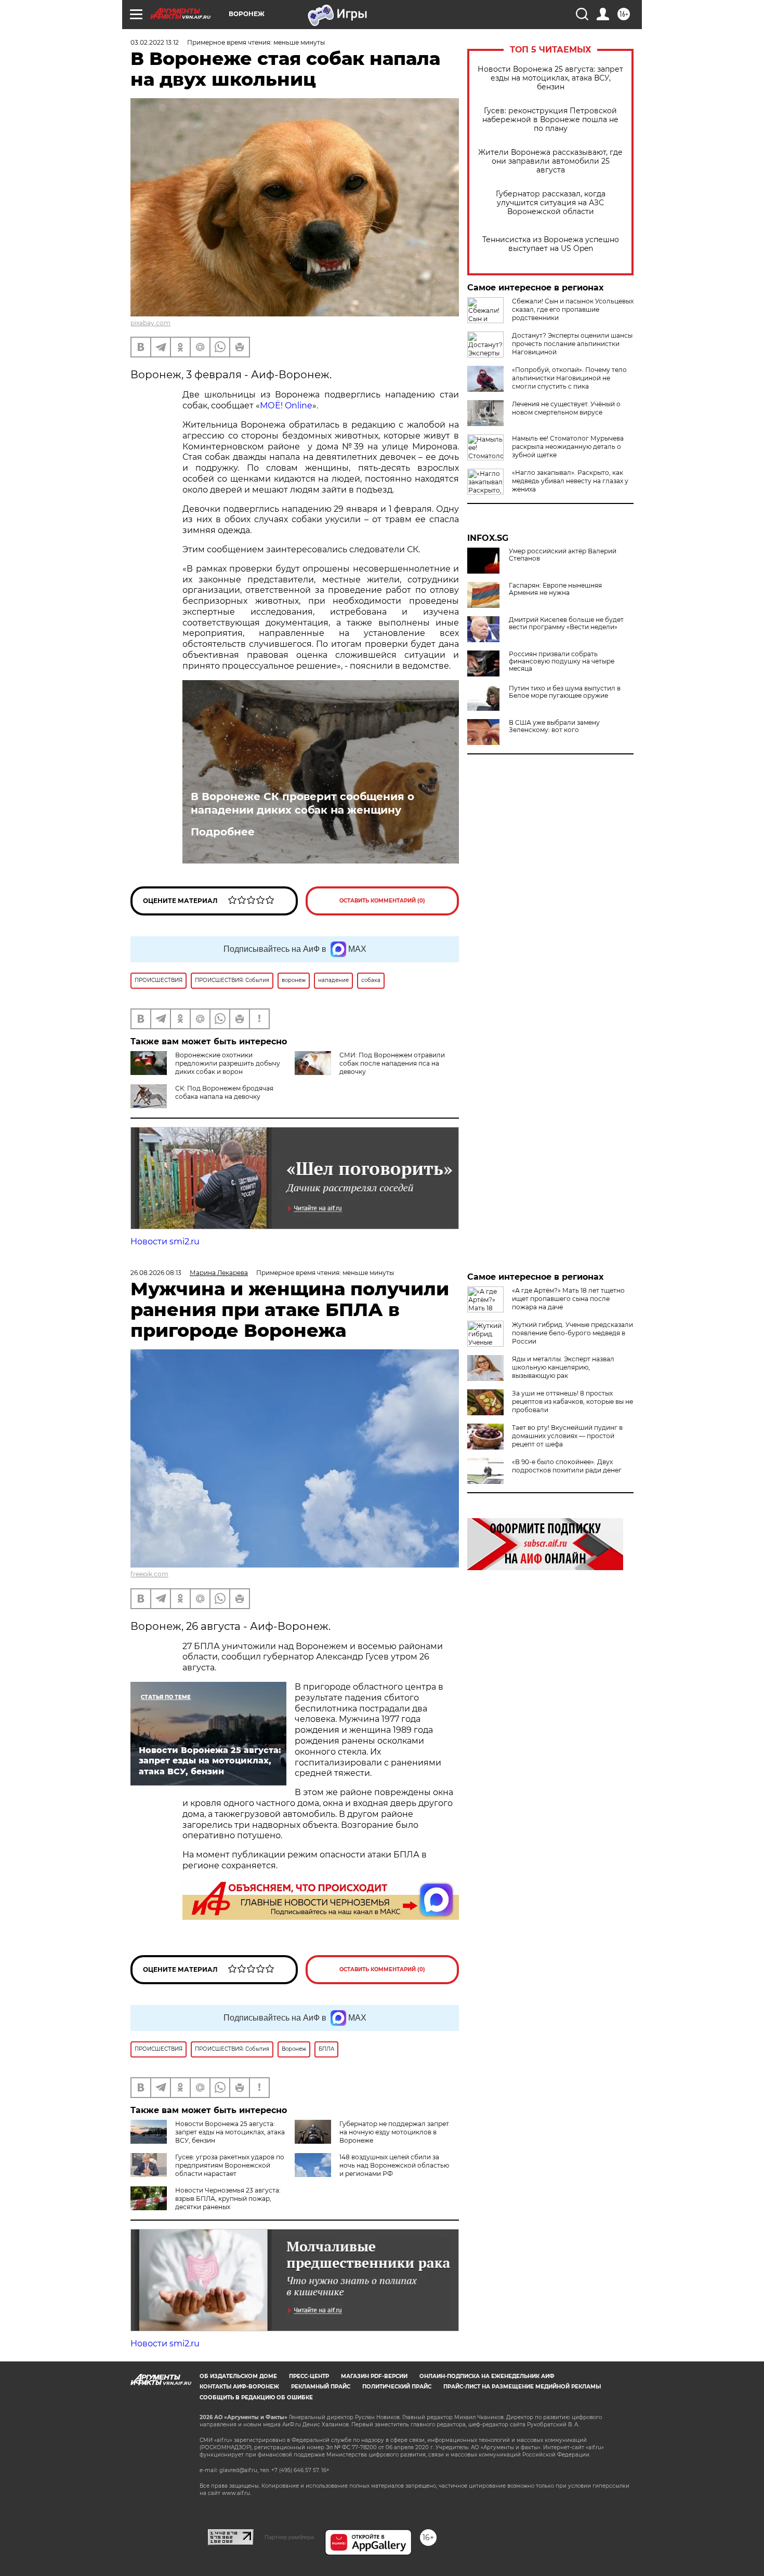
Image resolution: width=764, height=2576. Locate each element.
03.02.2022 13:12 (155, 42)
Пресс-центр (309, 2376)
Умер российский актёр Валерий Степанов (563, 555)
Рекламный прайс (321, 2387)
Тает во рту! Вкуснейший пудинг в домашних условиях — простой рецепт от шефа (567, 1436)
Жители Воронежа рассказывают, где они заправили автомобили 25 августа (550, 161)
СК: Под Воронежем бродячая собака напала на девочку (224, 1092)
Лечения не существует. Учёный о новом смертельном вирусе (566, 408)
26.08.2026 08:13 (156, 1273)
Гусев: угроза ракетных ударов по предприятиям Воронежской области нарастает (230, 2165)
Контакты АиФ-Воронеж (239, 2387)
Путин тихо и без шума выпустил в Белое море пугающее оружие (565, 692)
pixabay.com (150, 323)
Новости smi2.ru (165, 1241)
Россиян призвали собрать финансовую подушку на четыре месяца (562, 661)
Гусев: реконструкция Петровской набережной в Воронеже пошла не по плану (550, 120)
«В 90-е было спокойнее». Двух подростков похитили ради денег (567, 1466)
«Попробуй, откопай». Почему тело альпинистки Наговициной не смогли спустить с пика (569, 378)
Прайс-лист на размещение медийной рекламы (522, 2387)
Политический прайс (397, 2387)
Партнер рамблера (289, 2537)
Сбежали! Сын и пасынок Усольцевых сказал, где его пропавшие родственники (573, 309)
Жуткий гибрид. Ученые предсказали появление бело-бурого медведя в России (572, 1333)
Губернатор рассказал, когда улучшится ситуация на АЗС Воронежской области (551, 203)
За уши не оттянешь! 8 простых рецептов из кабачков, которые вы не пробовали (572, 1402)
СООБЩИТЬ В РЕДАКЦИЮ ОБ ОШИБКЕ (256, 2398)
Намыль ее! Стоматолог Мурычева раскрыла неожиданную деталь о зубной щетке (568, 447)
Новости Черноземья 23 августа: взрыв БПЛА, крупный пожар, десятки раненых (228, 2199)
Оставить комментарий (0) (382, 901)
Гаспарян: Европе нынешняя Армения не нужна (555, 589)
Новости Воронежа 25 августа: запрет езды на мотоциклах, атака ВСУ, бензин (550, 78)
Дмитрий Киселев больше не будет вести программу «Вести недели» (566, 623)
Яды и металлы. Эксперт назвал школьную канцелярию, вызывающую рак (563, 1367)
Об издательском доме (238, 2376)
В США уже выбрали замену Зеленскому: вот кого (554, 726)
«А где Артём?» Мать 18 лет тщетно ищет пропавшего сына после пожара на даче (568, 1299)
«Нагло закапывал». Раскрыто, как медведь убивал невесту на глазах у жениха (570, 481)
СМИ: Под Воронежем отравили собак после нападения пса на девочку (392, 1063)
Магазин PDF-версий (374, 2376)
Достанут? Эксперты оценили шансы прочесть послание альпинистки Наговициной (572, 344)
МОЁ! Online (286, 406)
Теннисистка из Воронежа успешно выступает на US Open (551, 244)
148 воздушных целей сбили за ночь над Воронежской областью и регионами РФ (394, 2165)
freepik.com (149, 1574)
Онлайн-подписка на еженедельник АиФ (487, 2376)
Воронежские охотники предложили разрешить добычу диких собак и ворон (228, 1063)
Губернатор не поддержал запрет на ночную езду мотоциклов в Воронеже (394, 2132)
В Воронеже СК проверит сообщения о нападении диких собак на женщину (302, 803)
